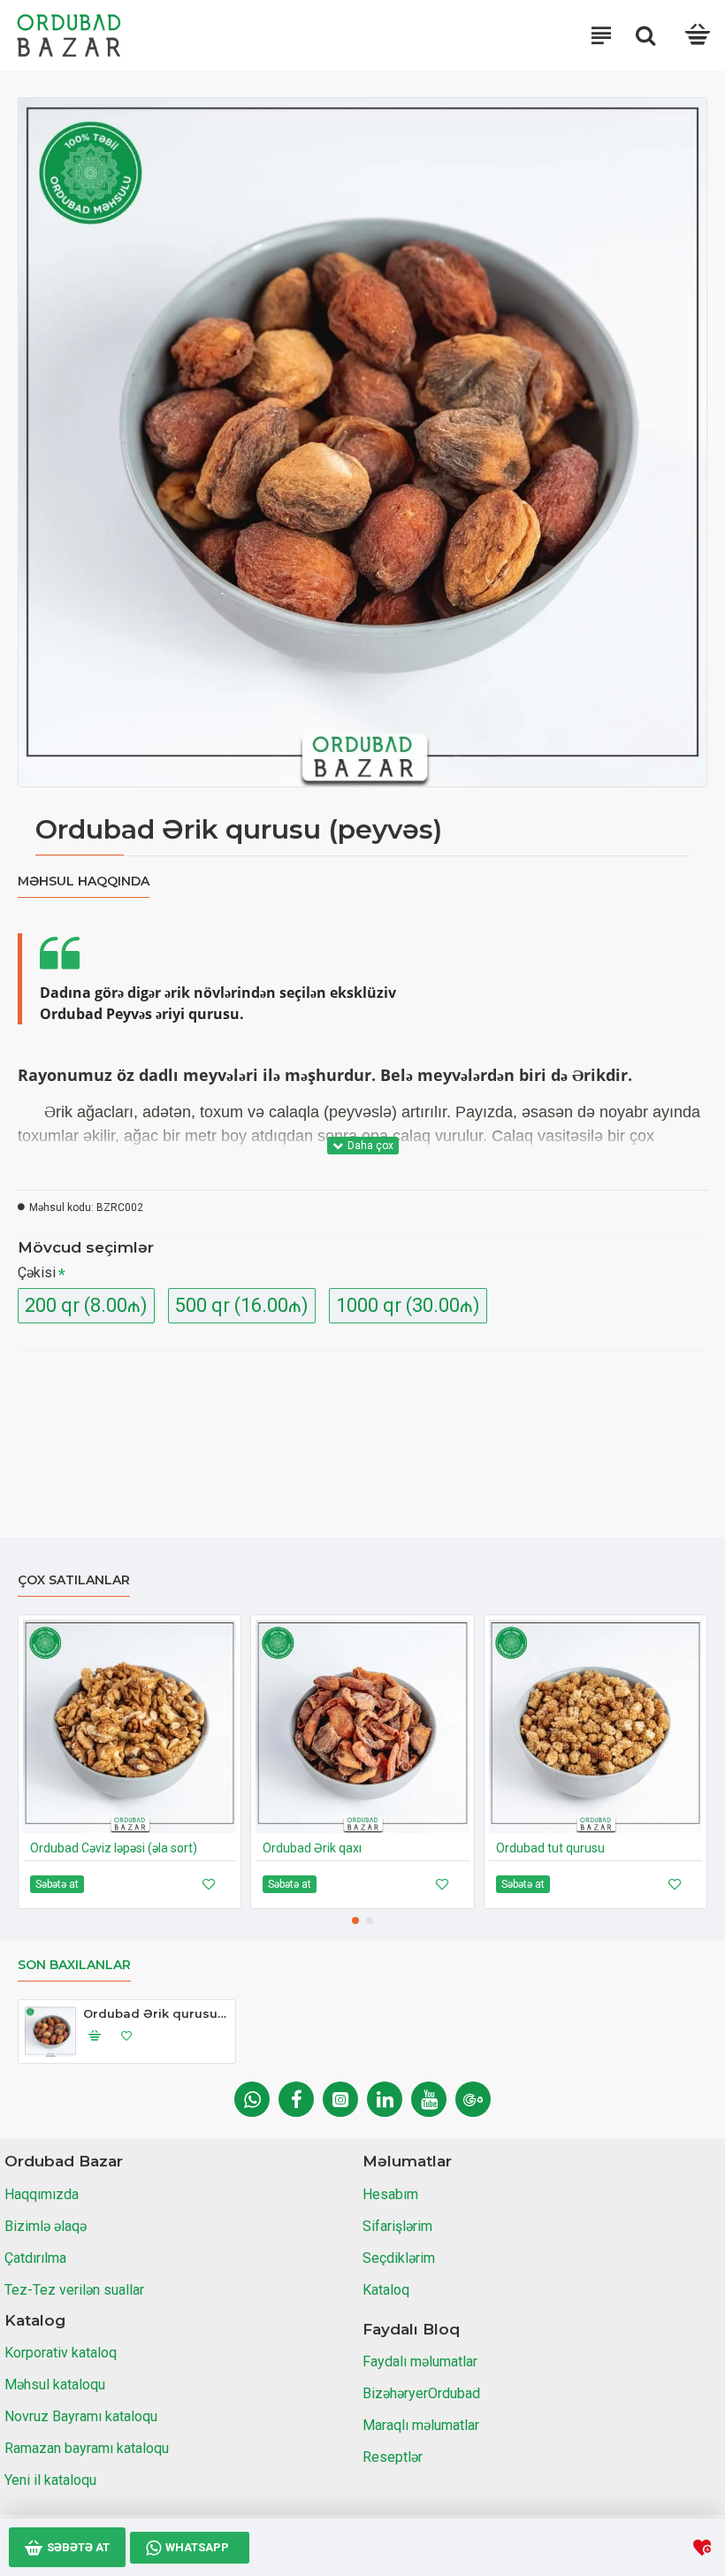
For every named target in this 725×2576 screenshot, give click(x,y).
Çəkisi (37, 1273)
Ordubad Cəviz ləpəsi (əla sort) (114, 1848)
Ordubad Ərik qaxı (312, 1848)
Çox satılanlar (74, 1580)
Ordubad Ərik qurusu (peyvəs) (156, 2013)
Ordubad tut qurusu (550, 1848)
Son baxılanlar (74, 1965)
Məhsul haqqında (84, 882)
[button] (355, 1920)
